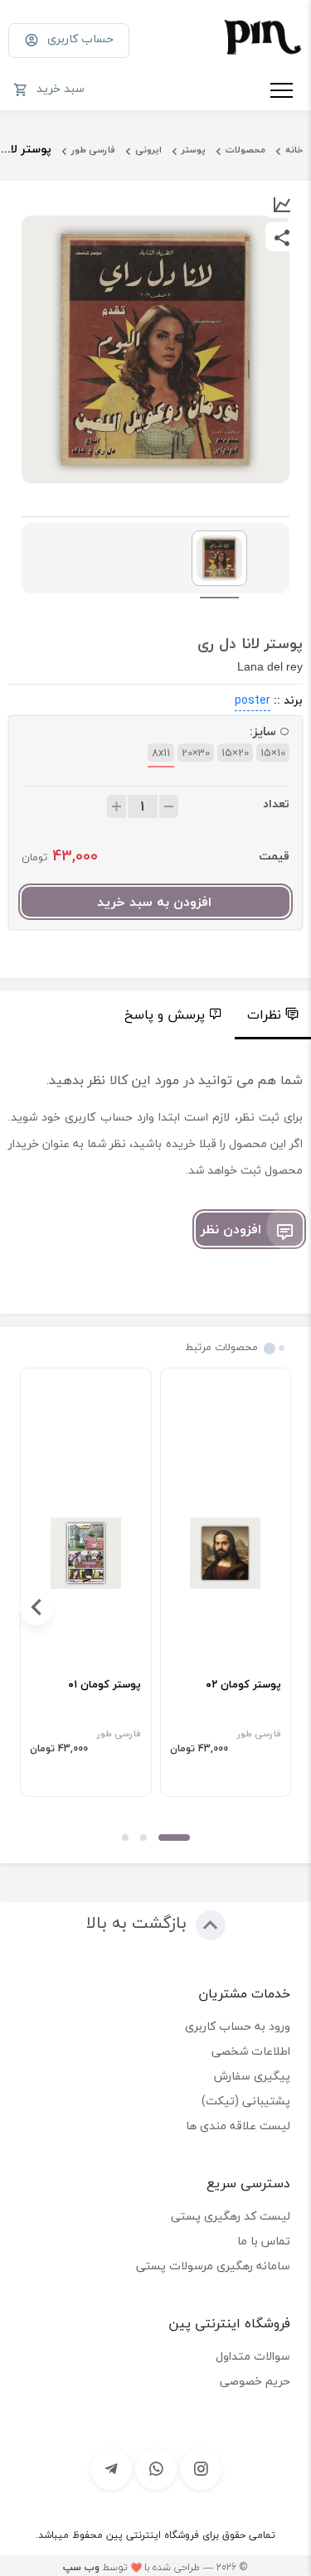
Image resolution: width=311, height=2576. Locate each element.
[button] (174, 1838)
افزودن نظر (231, 1229)
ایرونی (148, 150)
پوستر (194, 150)
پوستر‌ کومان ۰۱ (104, 1685)
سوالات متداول (253, 2356)
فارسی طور (93, 150)
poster (253, 700)
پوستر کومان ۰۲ (243, 1685)
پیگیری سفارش (252, 2076)
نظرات (264, 1014)
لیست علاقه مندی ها (238, 2126)
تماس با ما (264, 2241)
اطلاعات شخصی (251, 2051)
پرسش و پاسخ (165, 1014)
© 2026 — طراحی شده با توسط (155, 2567)
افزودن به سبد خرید (154, 902)
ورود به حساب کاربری (238, 2026)
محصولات (245, 150)
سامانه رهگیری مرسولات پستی (213, 2266)
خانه (294, 150)
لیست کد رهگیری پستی (231, 2216)
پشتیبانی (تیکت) (246, 2101)
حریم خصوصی (255, 2381)
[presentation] (275, 1609)
